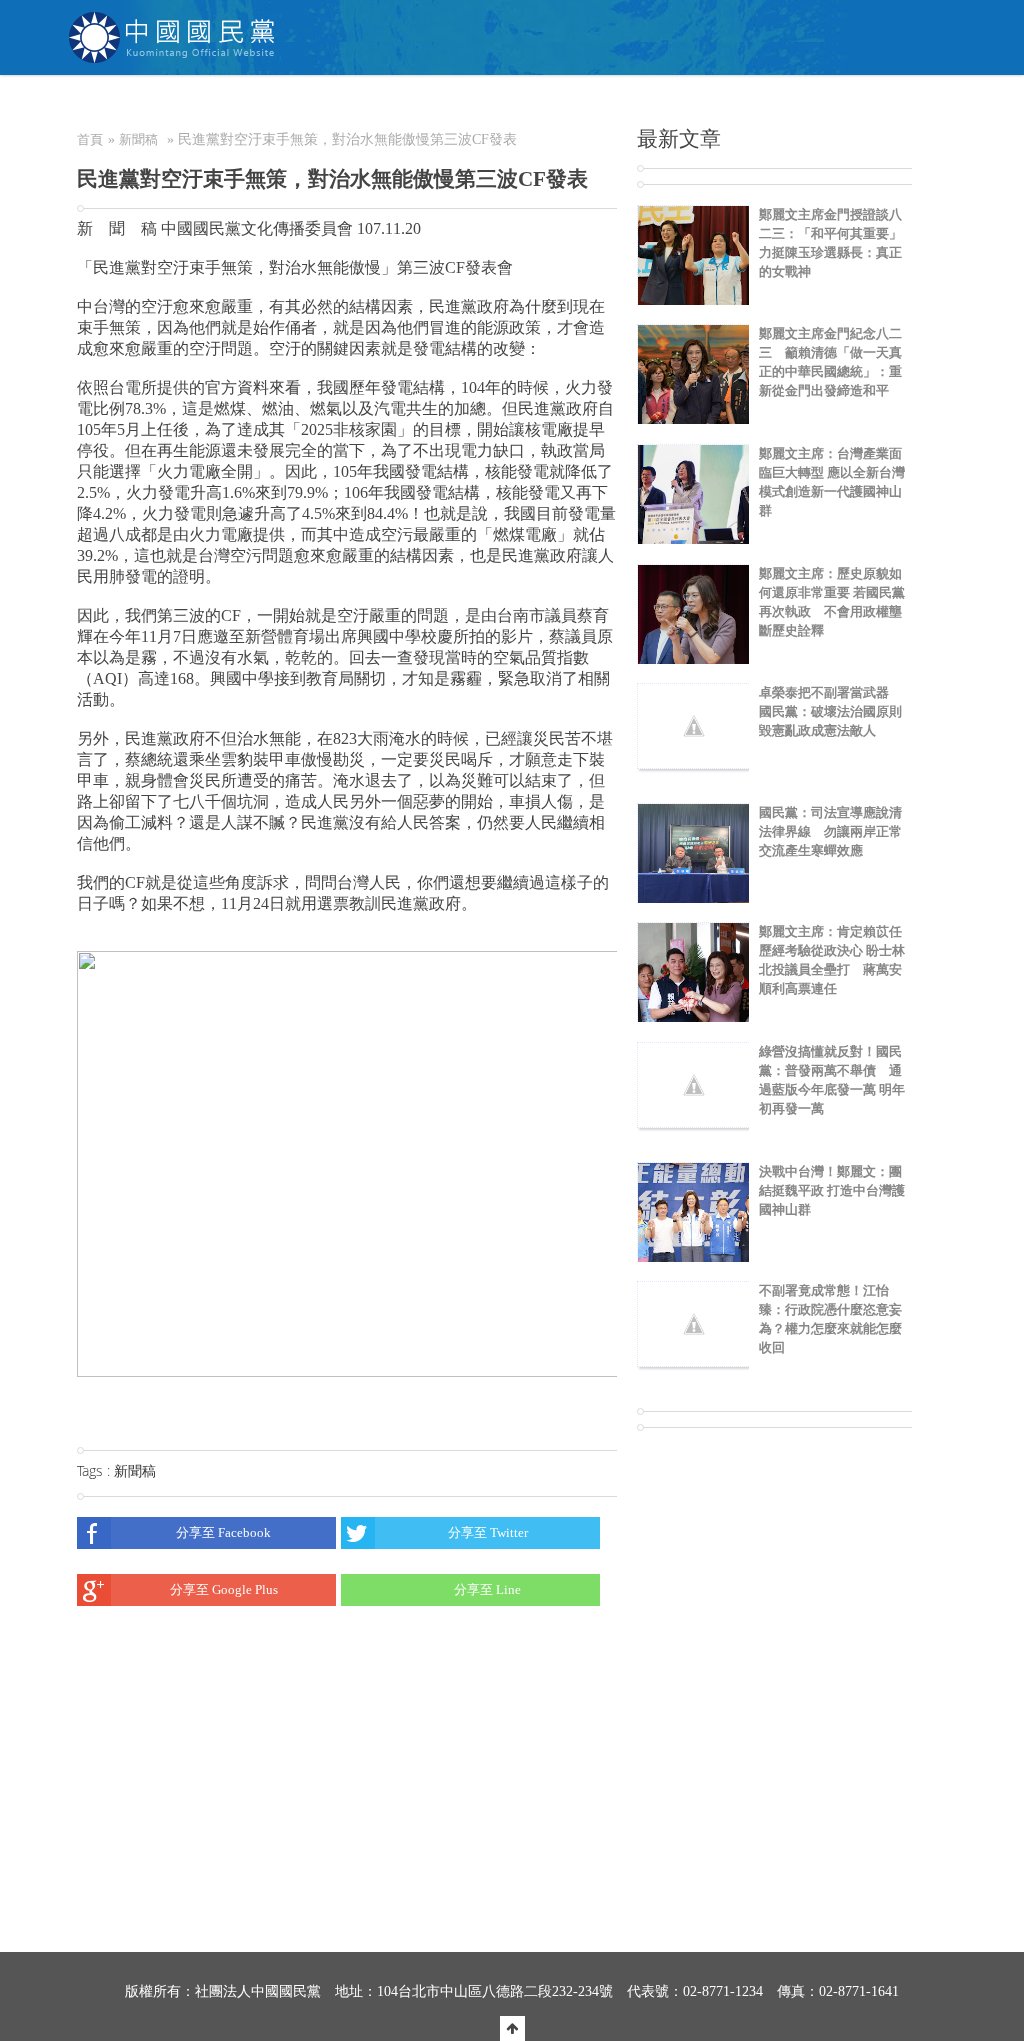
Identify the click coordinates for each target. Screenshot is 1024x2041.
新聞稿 (138, 139)
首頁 (90, 139)
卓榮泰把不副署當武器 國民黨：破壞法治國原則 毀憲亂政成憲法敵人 (830, 711)
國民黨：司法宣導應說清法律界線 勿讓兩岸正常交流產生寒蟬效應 (830, 831)
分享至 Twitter (488, 1532)
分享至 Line (487, 1589)
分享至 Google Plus (224, 1589)
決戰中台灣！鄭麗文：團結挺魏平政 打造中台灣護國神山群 (832, 1190)
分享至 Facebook (223, 1532)
